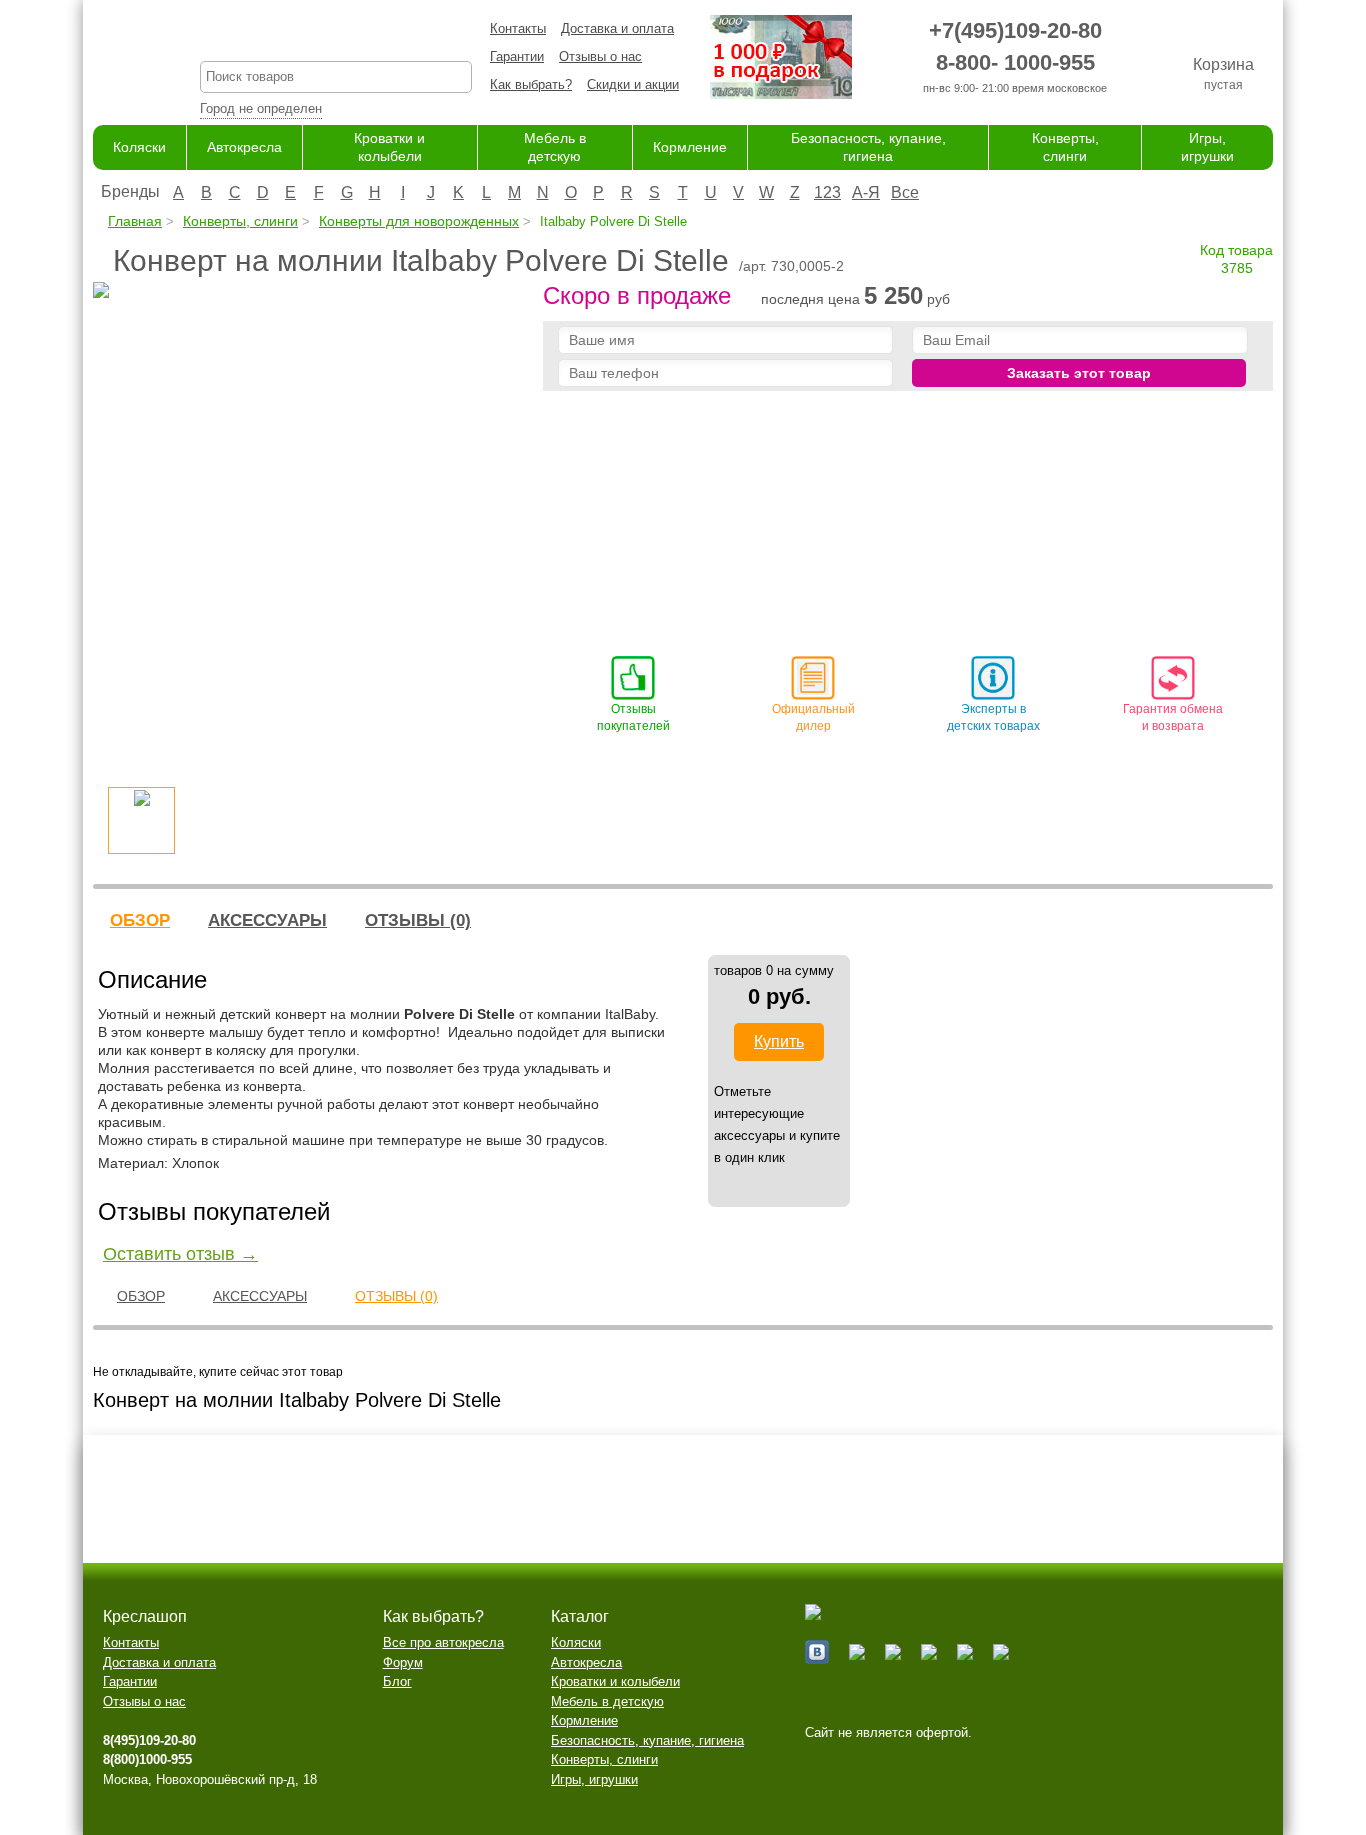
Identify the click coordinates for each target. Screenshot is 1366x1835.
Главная (135, 221)
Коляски (139, 147)
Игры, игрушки (594, 1779)
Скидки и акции (633, 84)
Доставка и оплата (617, 28)
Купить (779, 1041)
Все (905, 192)
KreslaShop (336, 35)
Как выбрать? (531, 84)
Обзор (140, 920)
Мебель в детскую (607, 1701)
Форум (403, 1662)
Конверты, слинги (240, 221)
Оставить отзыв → (180, 1254)
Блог (397, 1681)
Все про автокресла (443, 1642)
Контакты (518, 28)
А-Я (866, 192)
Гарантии (517, 56)
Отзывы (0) (418, 920)
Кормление (690, 147)
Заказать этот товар (1079, 373)
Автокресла (244, 147)
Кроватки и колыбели (615, 1681)
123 (827, 192)
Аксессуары (267, 920)
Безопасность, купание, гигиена (647, 1740)
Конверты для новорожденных (419, 221)
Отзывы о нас (600, 56)
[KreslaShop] (121, 60)
